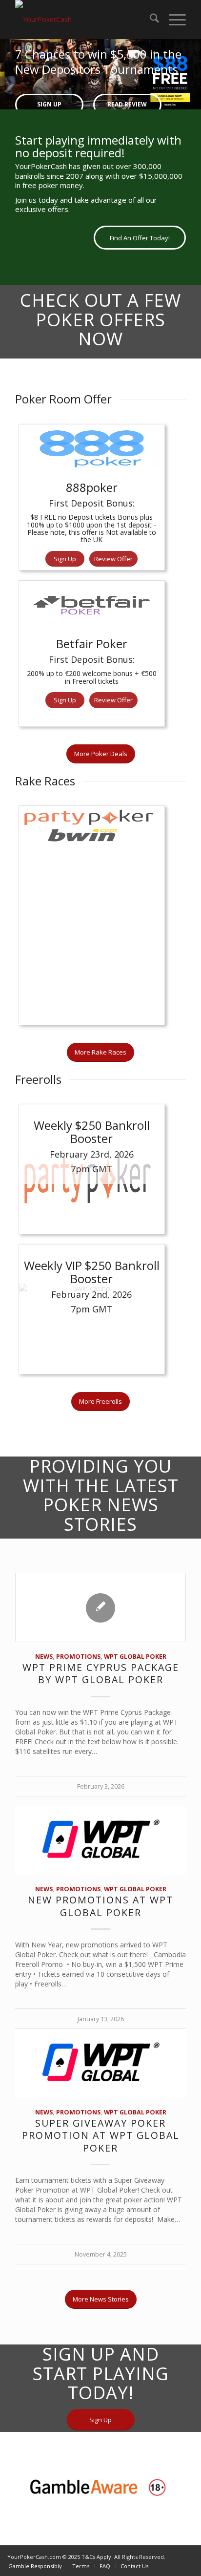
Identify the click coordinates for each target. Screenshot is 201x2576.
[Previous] (9, 72)
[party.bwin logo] (92, 930)
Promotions (78, 1671)
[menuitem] (150, 20)
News (44, 1671)
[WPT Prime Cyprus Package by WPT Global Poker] (100, 1622)
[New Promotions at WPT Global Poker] (100, 1855)
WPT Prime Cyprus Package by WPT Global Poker (101, 1688)
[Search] (150, 20)
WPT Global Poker (135, 1671)
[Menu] (172, 20)
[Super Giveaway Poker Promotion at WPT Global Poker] (100, 2078)
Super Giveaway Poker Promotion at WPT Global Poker (101, 2150)
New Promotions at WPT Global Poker (100, 1921)
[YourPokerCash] (83, 20)
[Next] (192, 72)
